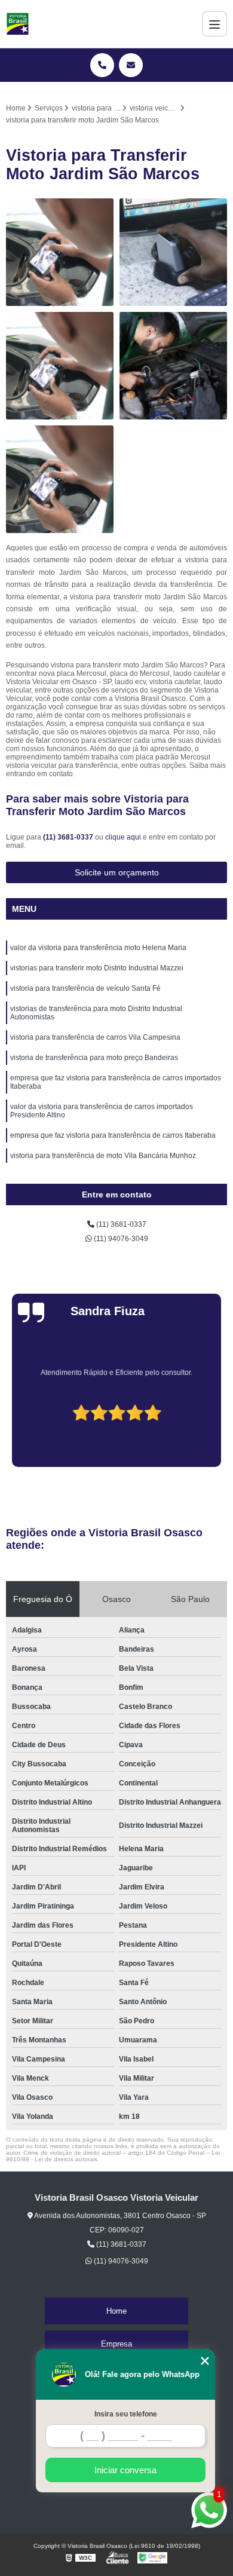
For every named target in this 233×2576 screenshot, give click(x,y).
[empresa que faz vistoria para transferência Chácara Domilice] (60, 366)
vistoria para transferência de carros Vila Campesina (95, 1037)
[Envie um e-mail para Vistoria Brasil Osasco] (131, 65)
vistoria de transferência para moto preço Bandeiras (94, 1058)
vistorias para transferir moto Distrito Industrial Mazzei (97, 968)
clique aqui (123, 837)
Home (116, 2311)
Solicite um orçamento (117, 872)
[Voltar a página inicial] (18, 24)
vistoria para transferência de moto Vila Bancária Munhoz (103, 1156)
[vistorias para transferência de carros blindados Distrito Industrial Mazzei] (173, 252)
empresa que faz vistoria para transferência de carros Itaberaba (113, 1135)
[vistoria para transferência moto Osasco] (173, 366)
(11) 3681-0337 (69, 837)
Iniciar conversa (125, 2470)
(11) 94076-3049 (120, 1239)
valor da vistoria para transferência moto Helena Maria (98, 948)
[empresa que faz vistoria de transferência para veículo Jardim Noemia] (60, 252)
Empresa (116, 2344)
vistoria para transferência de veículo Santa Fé (85, 988)
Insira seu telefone (126, 2414)
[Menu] (214, 24)
